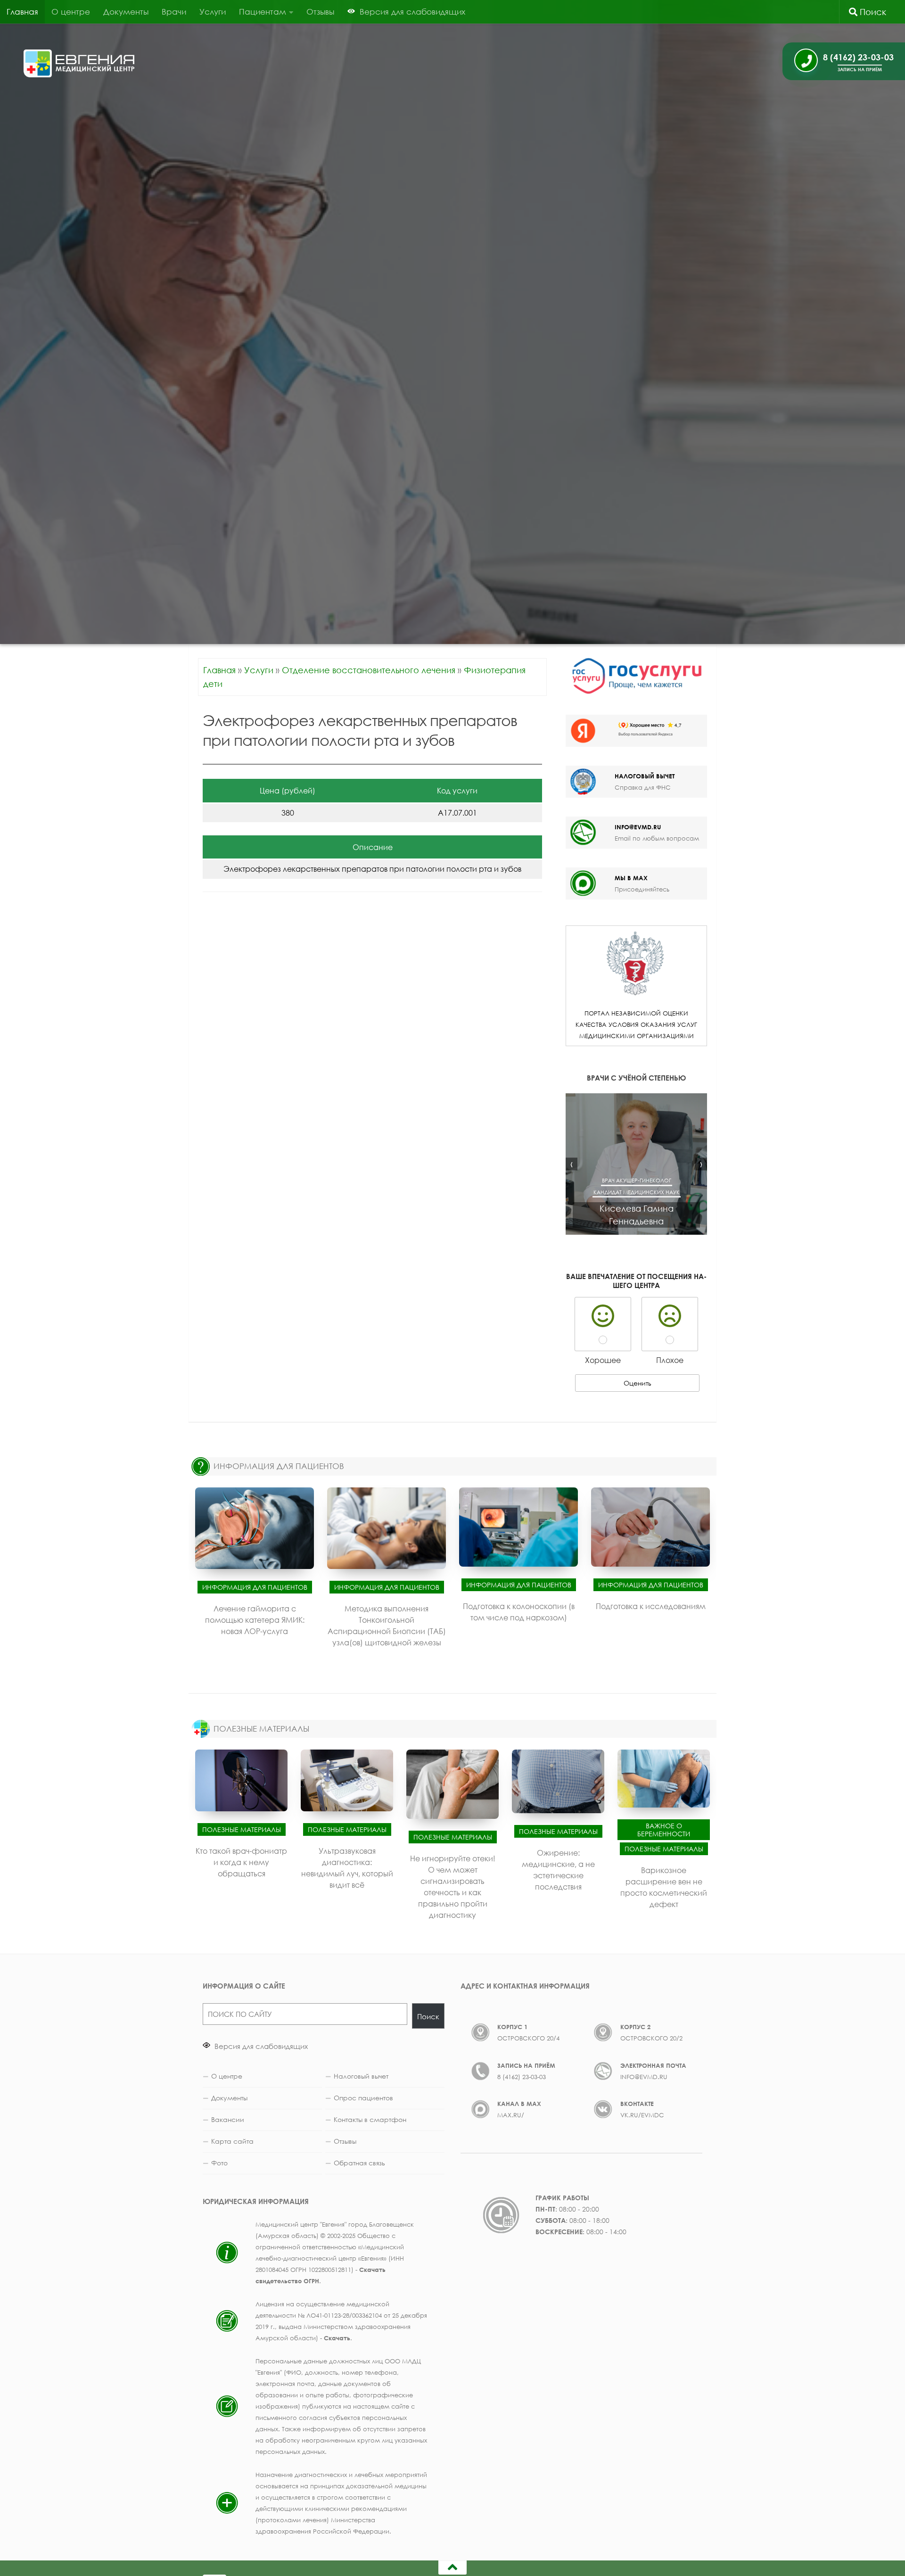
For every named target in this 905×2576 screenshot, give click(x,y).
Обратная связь (359, 2163)
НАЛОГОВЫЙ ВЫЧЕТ (645, 776)
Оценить (638, 1383)
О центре (71, 12)
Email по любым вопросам (657, 838)
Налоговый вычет (361, 2076)
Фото (219, 2163)
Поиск (872, 12)
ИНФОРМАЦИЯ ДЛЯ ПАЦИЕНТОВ (279, 1466)
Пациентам (263, 12)
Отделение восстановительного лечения (369, 670)
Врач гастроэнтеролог (616, 1180)
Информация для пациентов (255, 1587)
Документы (126, 12)
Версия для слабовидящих (260, 2046)
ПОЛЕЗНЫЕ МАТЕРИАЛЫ (261, 1729)
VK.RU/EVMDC (642, 2115)
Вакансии (228, 2119)
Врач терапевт (672, 1180)
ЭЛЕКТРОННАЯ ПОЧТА (653, 2065)
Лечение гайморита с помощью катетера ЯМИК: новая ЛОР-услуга (255, 1620)
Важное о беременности (664, 1830)
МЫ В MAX (631, 878)
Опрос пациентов (363, 2098)
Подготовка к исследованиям (651, 1606)
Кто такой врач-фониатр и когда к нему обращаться (241, 1862)
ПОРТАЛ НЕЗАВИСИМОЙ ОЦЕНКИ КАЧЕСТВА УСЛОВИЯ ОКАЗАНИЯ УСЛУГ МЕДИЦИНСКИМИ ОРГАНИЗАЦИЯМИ (636, 1024)
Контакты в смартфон (370, 2119)
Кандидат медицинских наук (637, 1192)
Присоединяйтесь (642, 889)
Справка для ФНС (643, 787)
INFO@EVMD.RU (638, 827)
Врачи (174, 12)
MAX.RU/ (511, 2115)
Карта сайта (232, 2141)
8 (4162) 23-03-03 (522, 2077)
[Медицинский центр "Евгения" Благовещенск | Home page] (79, 63)
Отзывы (320, 12)
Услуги (213, 12)
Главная (22, 12)
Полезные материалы (242, 1829)
